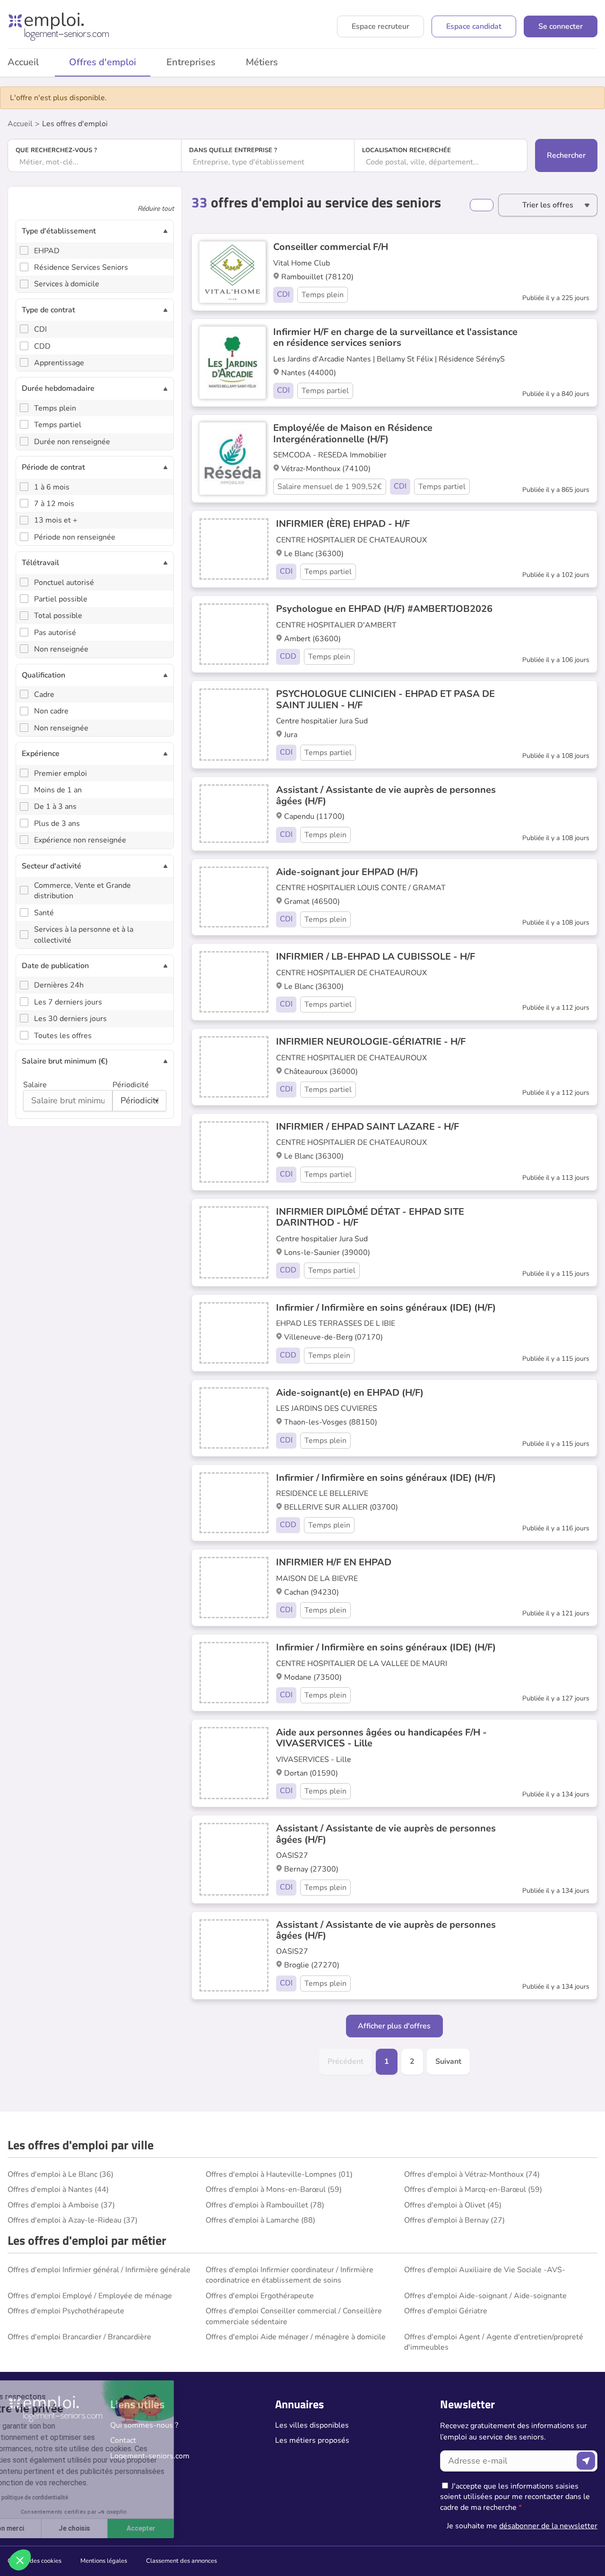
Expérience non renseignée (80, 840)
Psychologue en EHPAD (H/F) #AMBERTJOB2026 (384, 609)
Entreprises (191, 62)
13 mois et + (56, 520)
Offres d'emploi (103, 62)
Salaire (35, 1085)
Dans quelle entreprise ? (233, 150)
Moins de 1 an (58, 790)
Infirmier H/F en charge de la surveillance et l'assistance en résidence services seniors (395, 337)
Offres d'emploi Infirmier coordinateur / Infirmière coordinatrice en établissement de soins (290, 2275)
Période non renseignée (75, 537)
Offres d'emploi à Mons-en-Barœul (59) (274, 2190)
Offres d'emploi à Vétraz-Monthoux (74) (472, 2174)
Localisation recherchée (406, 150)
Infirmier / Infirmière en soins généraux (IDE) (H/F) (386, 1308)
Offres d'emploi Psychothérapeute (66, 2311)
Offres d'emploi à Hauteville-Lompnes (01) (279, 2174)
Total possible (58, 616)
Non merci (42, 2528)
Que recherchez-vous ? (56, 150)
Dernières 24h (59, 985)
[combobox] (95, 162)
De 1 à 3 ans (55, 807)
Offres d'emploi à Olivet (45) (453, 2205)
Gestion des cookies (35, 2561)
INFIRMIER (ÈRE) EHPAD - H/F (343, 524)
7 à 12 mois (54, 504)
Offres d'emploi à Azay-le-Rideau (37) (73, 2220)
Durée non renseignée (72, 442)
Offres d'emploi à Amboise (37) (61, 2205)
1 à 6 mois (52, 487)
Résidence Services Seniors (81, 267)
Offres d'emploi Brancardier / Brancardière (79, 2337)
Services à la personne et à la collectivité (84, 935)
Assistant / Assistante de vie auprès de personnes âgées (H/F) (386, 795)
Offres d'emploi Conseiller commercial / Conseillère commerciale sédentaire (294, 2316)
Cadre (44, 695)
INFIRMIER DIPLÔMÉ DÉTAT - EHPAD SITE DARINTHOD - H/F (370, 1217)
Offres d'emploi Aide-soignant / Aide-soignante (485, 2296)
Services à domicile (67, 284)
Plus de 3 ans (57, 824)
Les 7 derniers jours (68, 1002)
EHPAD (47, 251)
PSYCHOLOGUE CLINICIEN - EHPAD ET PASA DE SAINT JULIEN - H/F (385, 699)
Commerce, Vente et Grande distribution (82, 891)
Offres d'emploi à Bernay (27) (454, 2220)
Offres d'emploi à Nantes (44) (58, 2190)
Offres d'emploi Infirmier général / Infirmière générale (99, 2270)
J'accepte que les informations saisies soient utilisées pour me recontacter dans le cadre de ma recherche (515, 2497)
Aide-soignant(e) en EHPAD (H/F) (350, 1393)
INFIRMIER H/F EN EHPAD (334, 1562)
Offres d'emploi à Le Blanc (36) (60, 2174)
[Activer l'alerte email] (482, 205)
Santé (44, 913)
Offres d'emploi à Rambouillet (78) (265, 2205)
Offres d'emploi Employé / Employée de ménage (90, 2296)
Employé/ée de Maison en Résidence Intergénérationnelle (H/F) (353, 433)
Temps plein (55, 408)
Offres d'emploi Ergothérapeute (260, 2296)
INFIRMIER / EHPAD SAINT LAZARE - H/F (367, 1127)
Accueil (20, 124)
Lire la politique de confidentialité (60, 2498)
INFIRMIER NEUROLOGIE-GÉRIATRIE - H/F (371, 1042)
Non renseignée (61, 649)
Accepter (175, 2528)
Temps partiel (58, 425)
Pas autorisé (55, 633)
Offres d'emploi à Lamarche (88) (260, 2220)
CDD (42, 346)
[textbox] (95, 162)
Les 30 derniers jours (70, 1019)
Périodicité (131, 1085)
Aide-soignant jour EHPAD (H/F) (347, 872)
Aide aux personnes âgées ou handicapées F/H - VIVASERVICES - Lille (381, 1738)
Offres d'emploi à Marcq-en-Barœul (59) (473, 2190)
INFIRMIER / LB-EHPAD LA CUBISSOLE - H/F (376, 957)
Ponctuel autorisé (64, 583)
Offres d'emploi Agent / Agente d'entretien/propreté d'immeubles (494, 2342)
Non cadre (51, 711)
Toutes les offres (63, 1036)
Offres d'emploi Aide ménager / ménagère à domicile (296, 2337)
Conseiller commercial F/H (331, 247)
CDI (40, 329)
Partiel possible (61, 599)
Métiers (262, 62)
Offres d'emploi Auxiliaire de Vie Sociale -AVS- (485, 2270)
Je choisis (108, 2528)
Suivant (448, 2061)
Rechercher (566, 155)
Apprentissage (59, 363)
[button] (20, 2560)
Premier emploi (60, 773)
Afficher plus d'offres (394, 2026)
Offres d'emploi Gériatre (446, 2311)
